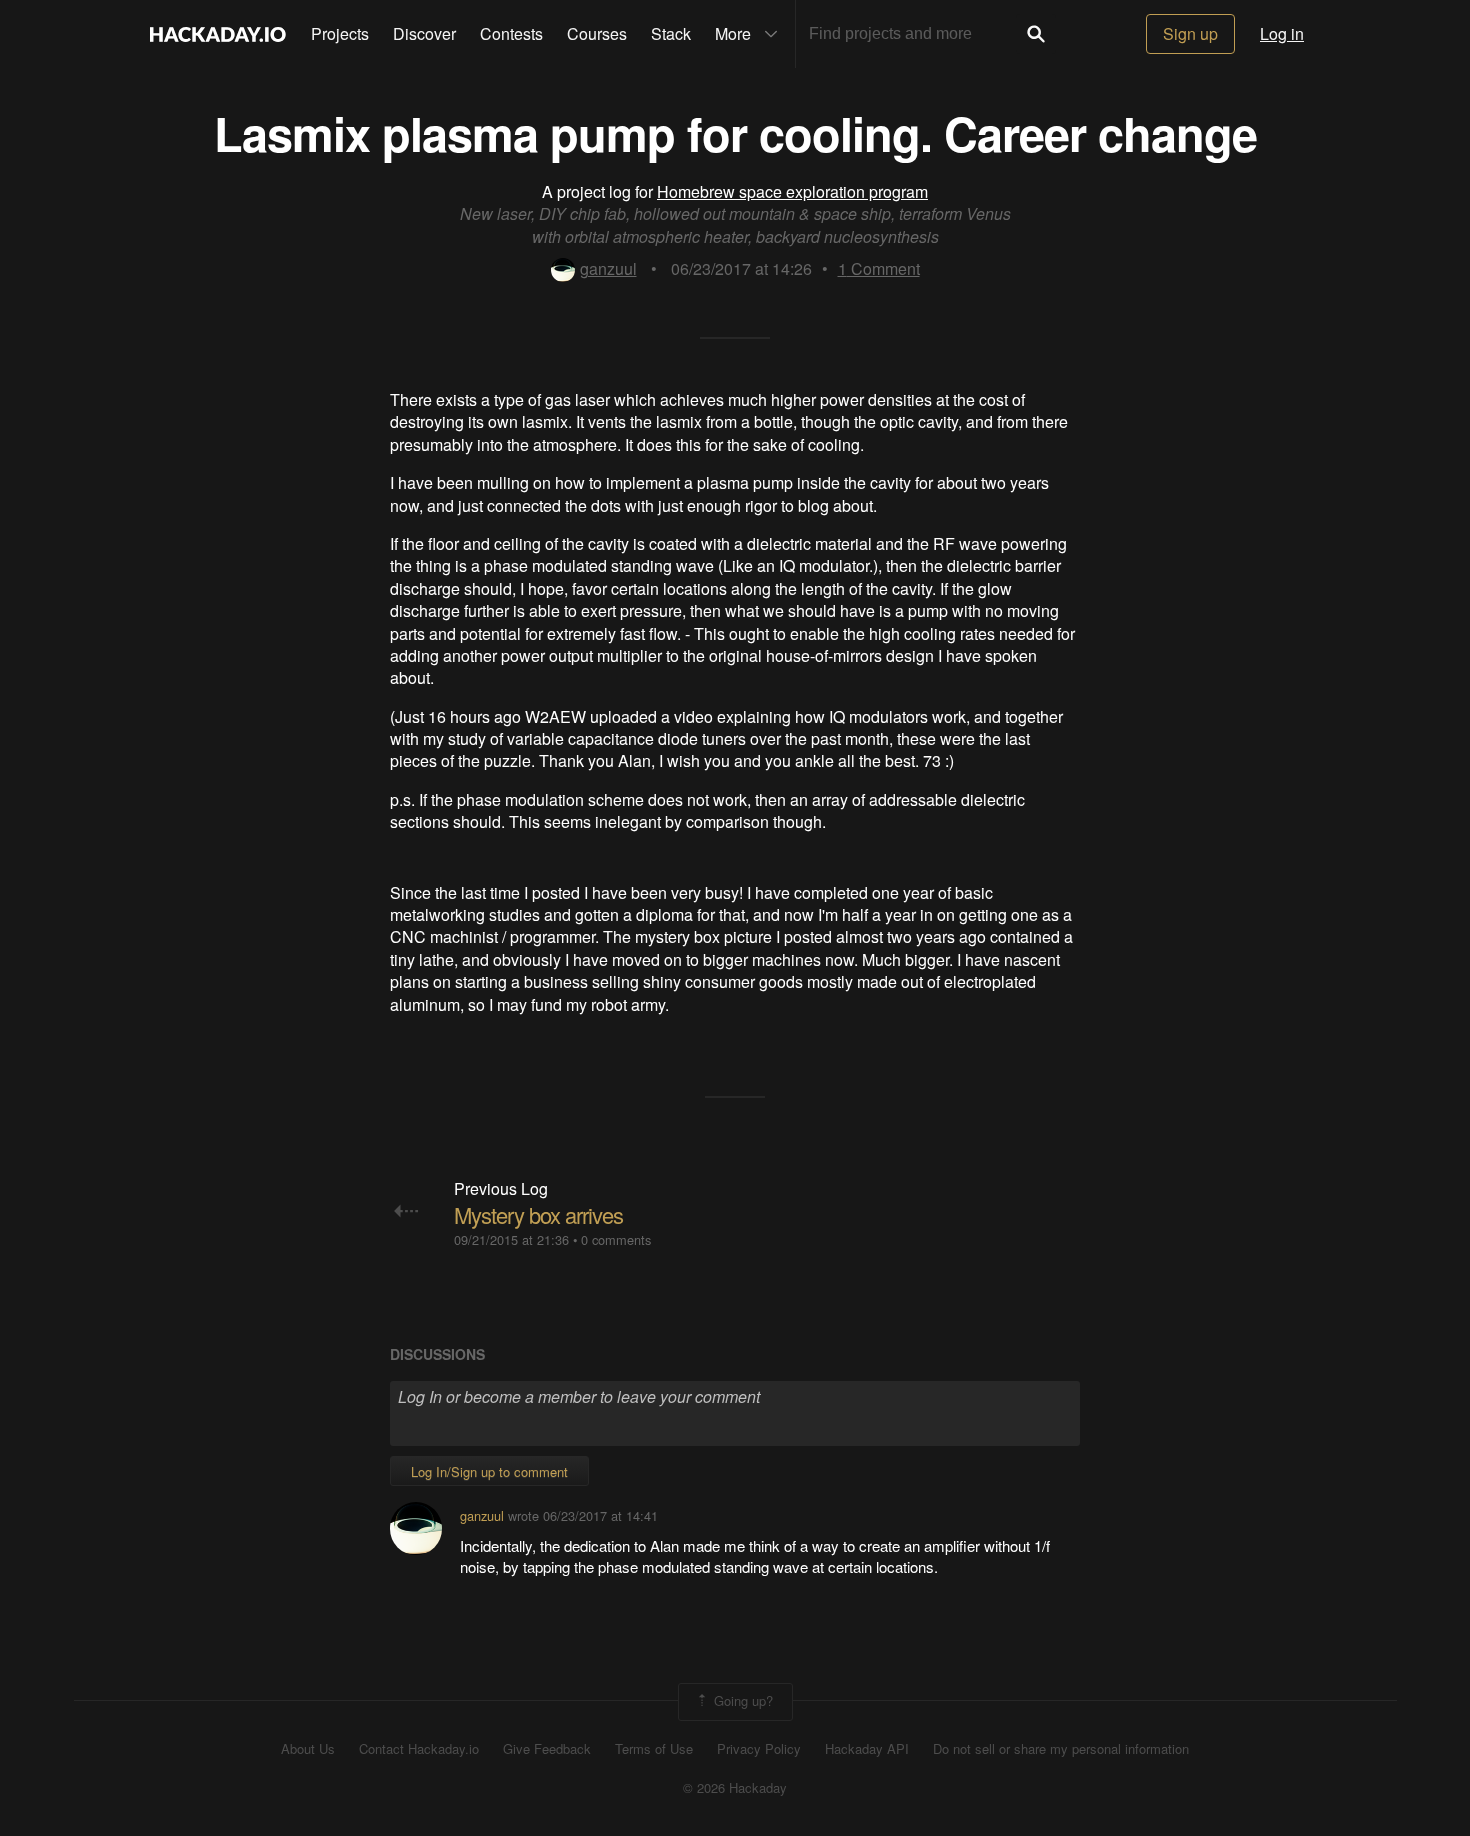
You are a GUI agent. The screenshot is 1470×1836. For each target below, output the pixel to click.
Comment (879, 268)
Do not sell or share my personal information (1061, 1749)
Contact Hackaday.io (419, 1749)
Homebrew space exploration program (792, 191)
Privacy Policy (759, 1749)
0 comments (616, 1239)
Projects (340, 33)
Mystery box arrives (538, 1214)
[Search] (1036, 34)
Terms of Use (654, 1749)
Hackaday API (867, 1749)
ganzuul (608, 268)
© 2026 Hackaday (735, 1788)
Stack (671, 33)
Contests (511, 33)
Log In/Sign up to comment (489, 1471)
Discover (424, 33)
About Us (308, 1749)
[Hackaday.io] (218, 34)
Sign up (1190, 33)
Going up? (741, 1699)
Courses (597, 33)
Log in (1282, 33)
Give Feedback (547, 1749)
